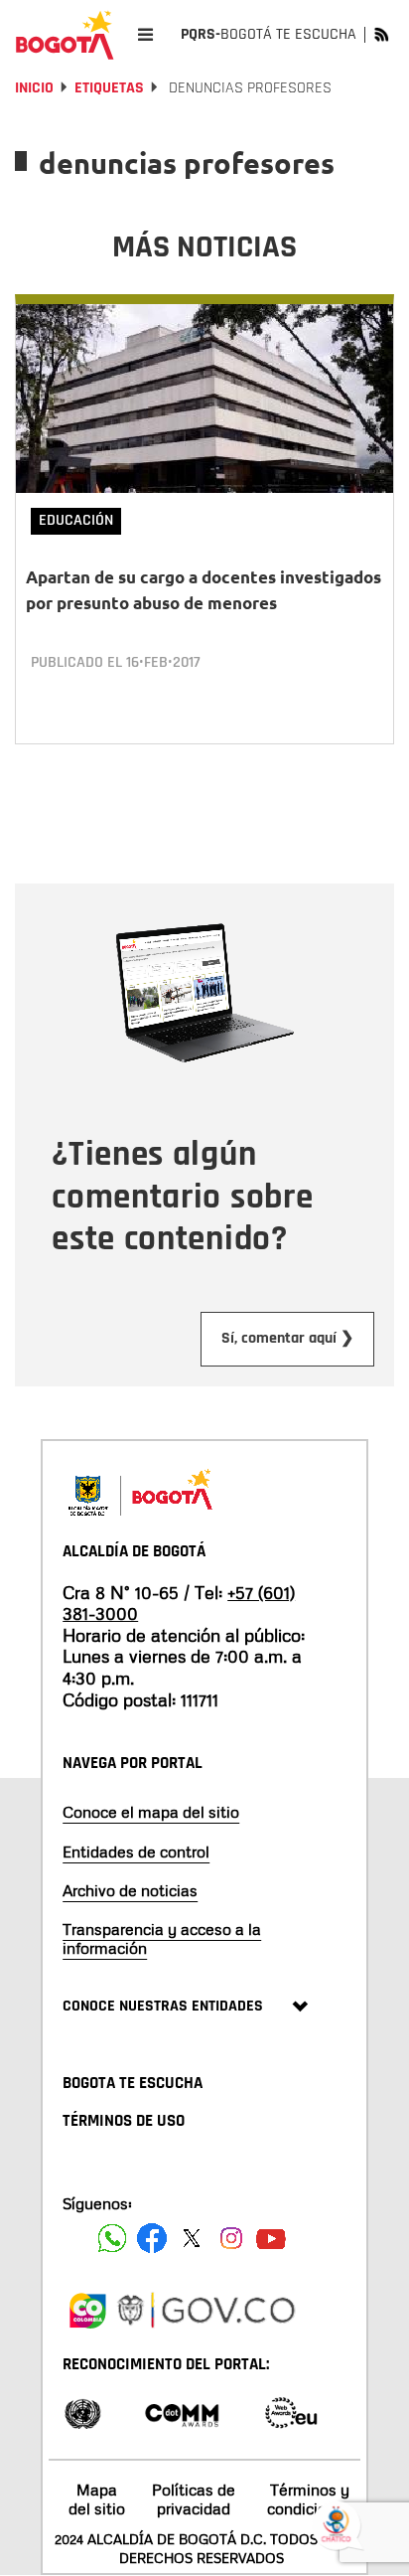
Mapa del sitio (97, 2499)
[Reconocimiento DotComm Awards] (182, 2412)
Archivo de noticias (130, 1890)
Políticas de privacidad (194, 2499)
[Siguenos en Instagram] (231, 2238)
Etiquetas (109, 88)
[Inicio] (65, 35)
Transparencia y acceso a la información (162, 1938)
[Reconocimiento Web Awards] (291, 2412)
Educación (76, 520)
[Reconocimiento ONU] (82, 2412)
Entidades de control (136, 1851)
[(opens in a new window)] (87, 2308)
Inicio (34, 88)
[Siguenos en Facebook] (112, 2238)
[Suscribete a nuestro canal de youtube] (271, 2238)
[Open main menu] (145, 34)
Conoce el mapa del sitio (151, 1812)
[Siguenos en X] (192, 2238)
